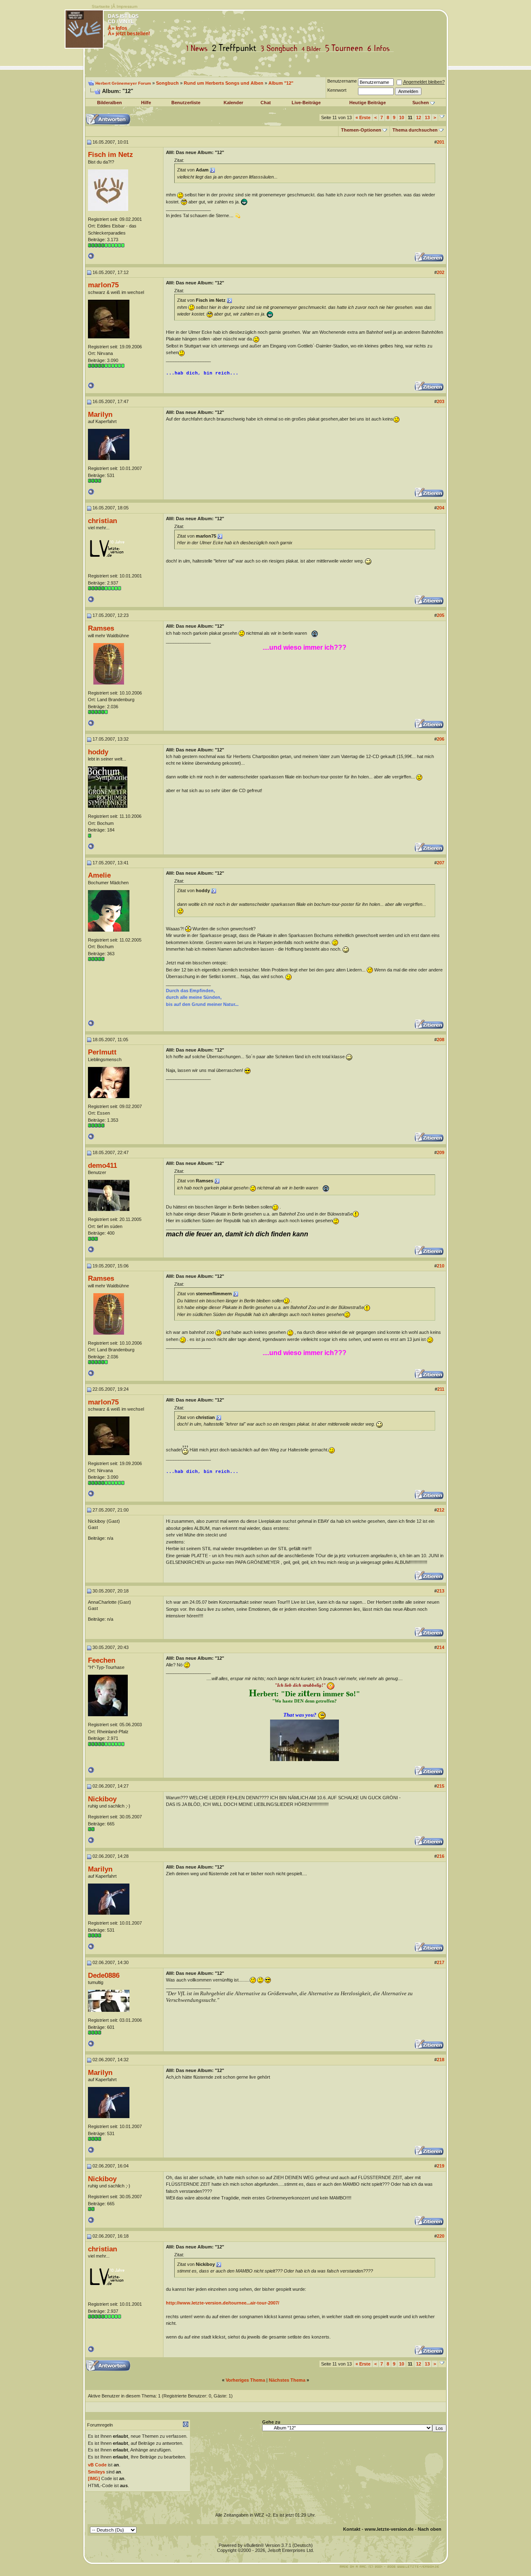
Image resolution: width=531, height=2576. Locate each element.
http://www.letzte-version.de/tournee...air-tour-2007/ (223, 2303)
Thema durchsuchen (415, 130)
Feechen (102, 1660)
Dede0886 (104, 1975)
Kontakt (352, 2529)
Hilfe (146, 103)
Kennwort (337, 90)
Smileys (96, 2472)
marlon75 (103, 285)
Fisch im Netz (111, 154)
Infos (380, 48)
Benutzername (342, 81)
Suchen (421, 103)
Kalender (233, 103)
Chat (266, 103)
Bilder (313, 48)
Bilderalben (110, 103)
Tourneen (346, 48)
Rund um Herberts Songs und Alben (224, 83)
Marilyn (100, 414)
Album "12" (281, 83)
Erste (363, 117)
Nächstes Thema (287, 2380)
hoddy (98, 752)
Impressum (127, 6)
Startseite (101, 6)
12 (419, 117)
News (199, 48)
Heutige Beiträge (368, 103)
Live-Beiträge (306, 103)
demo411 (102, 1165)
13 (427, 117)
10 (402, 117)
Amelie (99, 875)
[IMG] (94, 2478)
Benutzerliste (186, 103)
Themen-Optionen (361, 130)
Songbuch (281, 48)
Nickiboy (102, 1799)
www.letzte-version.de (389, 2529)
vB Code (97, 2465)
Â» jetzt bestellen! (129, 34)
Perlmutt (102, 1052)
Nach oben (430, 2529)
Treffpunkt (236, 48)
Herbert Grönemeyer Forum (123, 83)
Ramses (101, 628)
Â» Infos (118, 28)
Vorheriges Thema (245, 2380)
